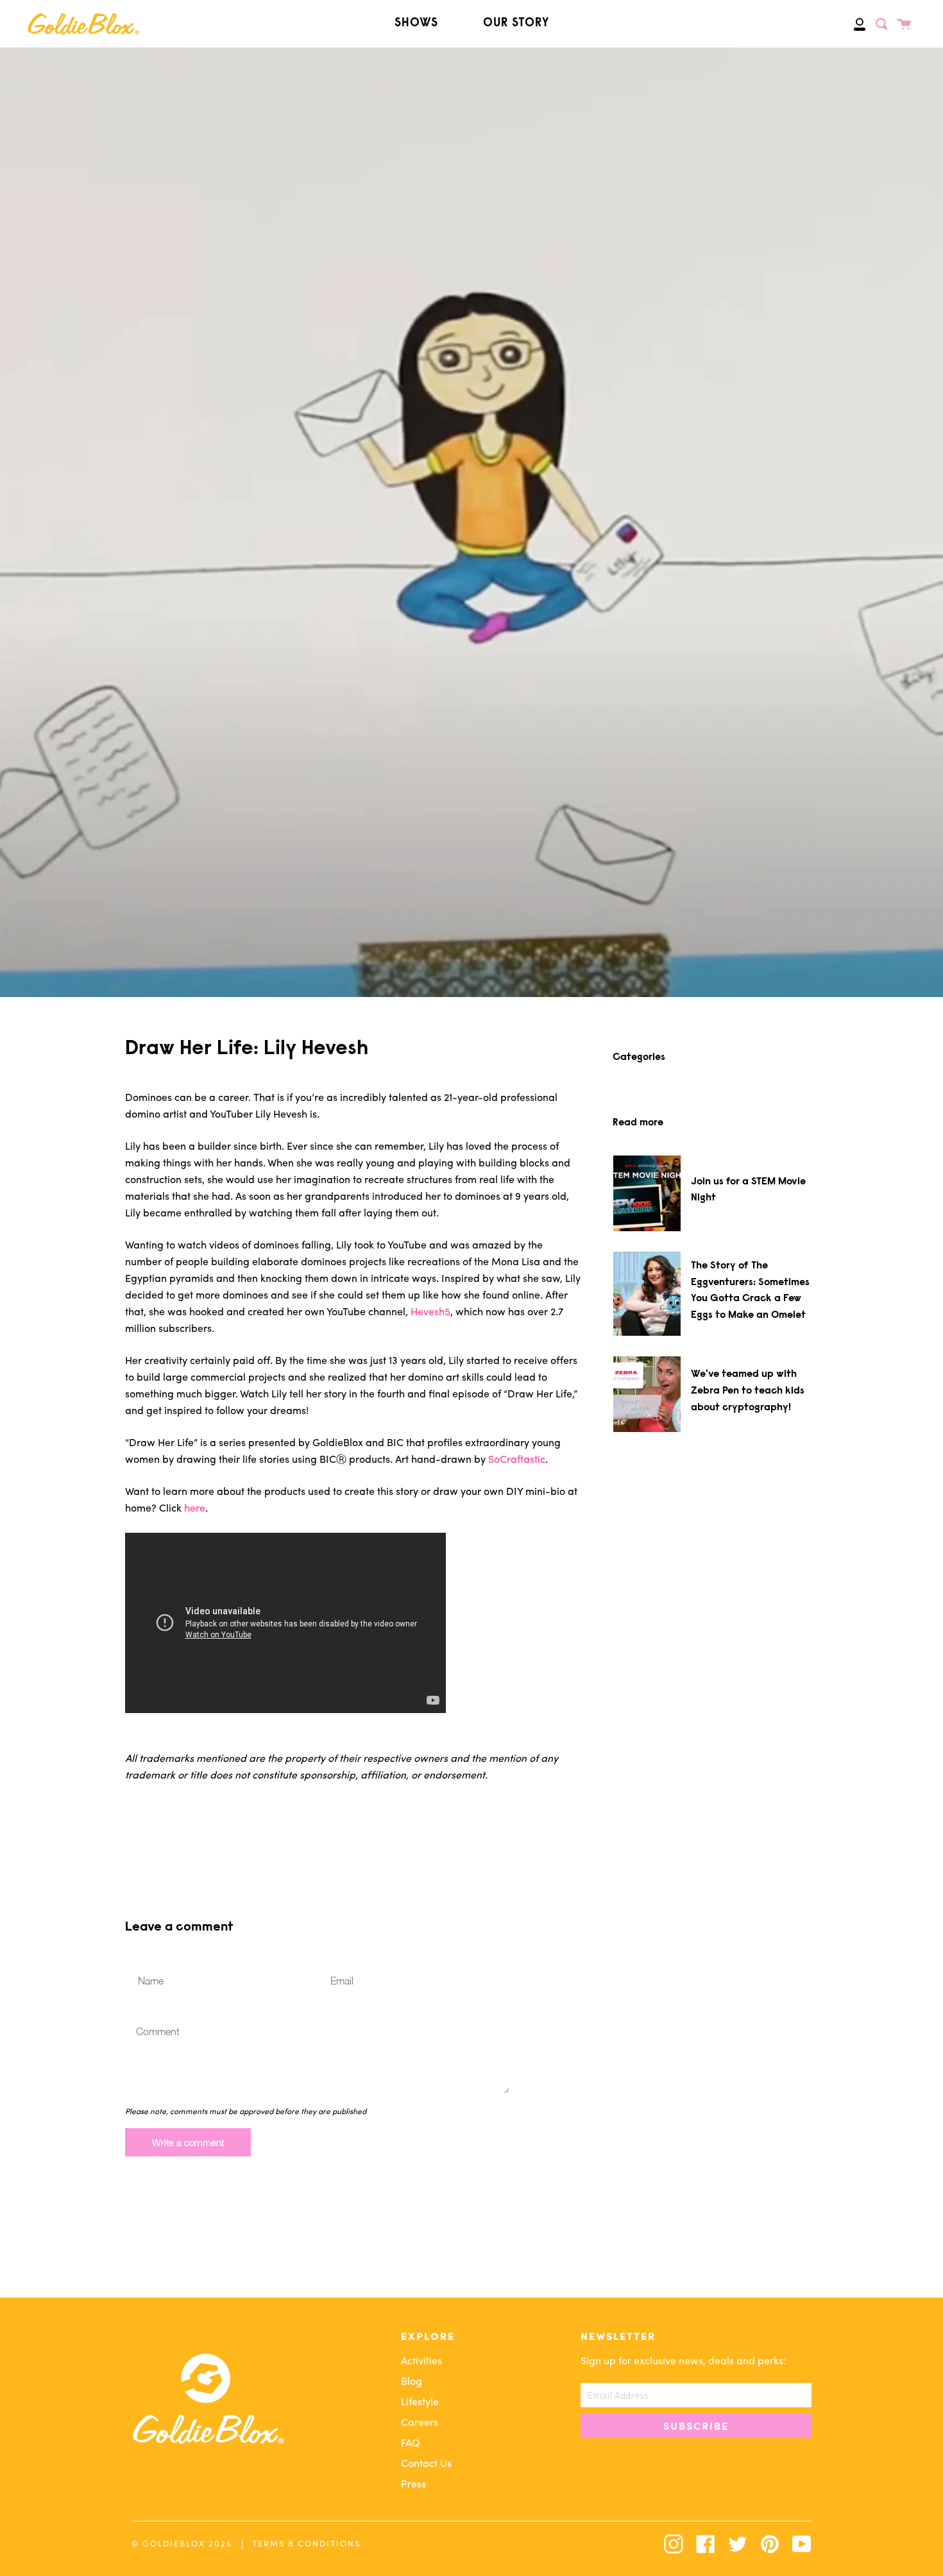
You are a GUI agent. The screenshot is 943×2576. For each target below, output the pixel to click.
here (195, 1509)
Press (413, 2485)
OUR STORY (516, 23)
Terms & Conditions (306, 2544)
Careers (420, 2423)
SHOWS (416, 23)
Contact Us (426, 2464)
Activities (421, 2362)
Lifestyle (420, 2403)
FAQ (411, 2444)
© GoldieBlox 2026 (182, 2544)
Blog (412, 2382)
